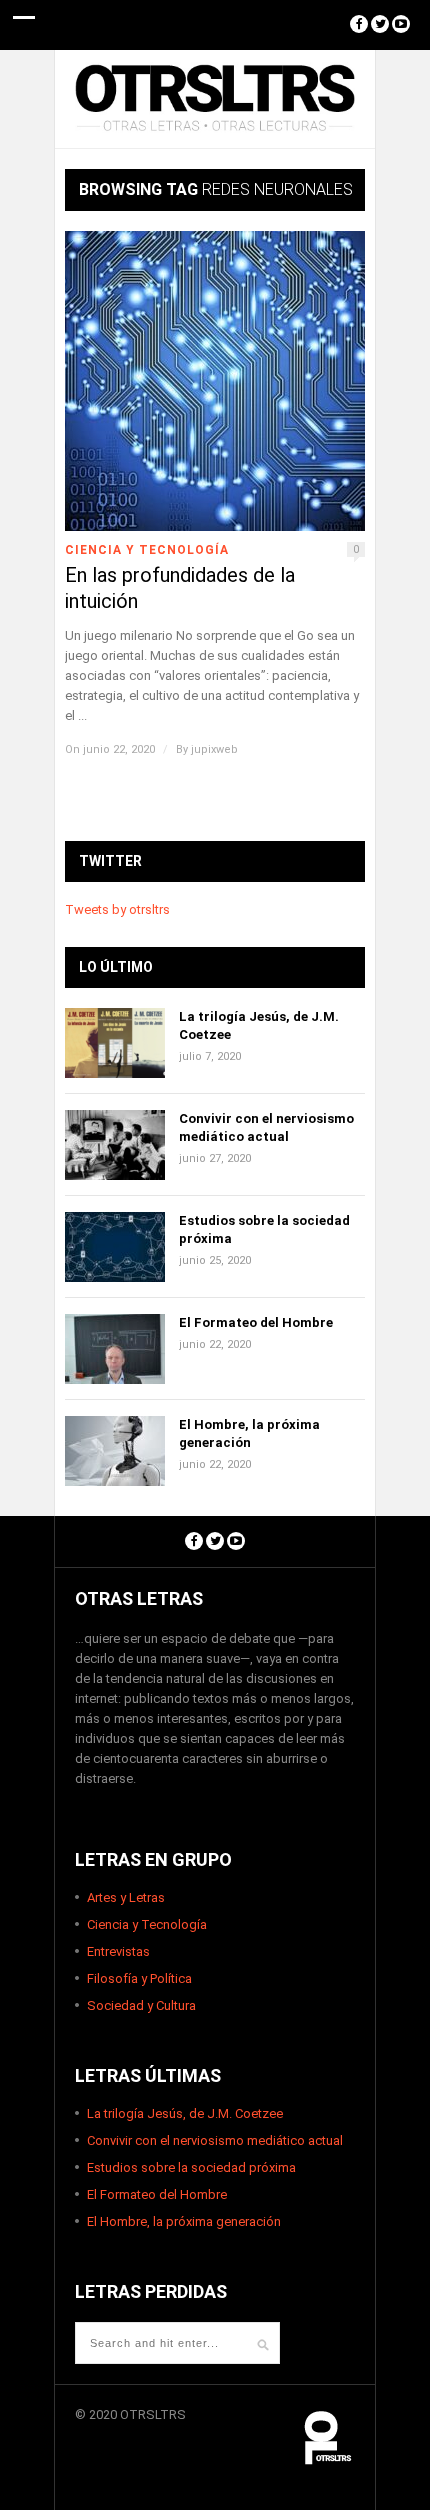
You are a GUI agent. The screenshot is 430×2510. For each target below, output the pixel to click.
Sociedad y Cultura (141, 2005)
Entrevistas (118, 1951)
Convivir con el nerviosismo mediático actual (215, 2140)
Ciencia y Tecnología (147, 550)
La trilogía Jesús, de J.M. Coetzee (185, 2113)
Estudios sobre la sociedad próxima (191, 2167)
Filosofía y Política (139, 1978)
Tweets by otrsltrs (117, 909)
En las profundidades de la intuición (180, 588)
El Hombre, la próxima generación (184, 2221)
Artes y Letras (126, 1897)
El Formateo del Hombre (256, 1322)
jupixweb (214, 749)
